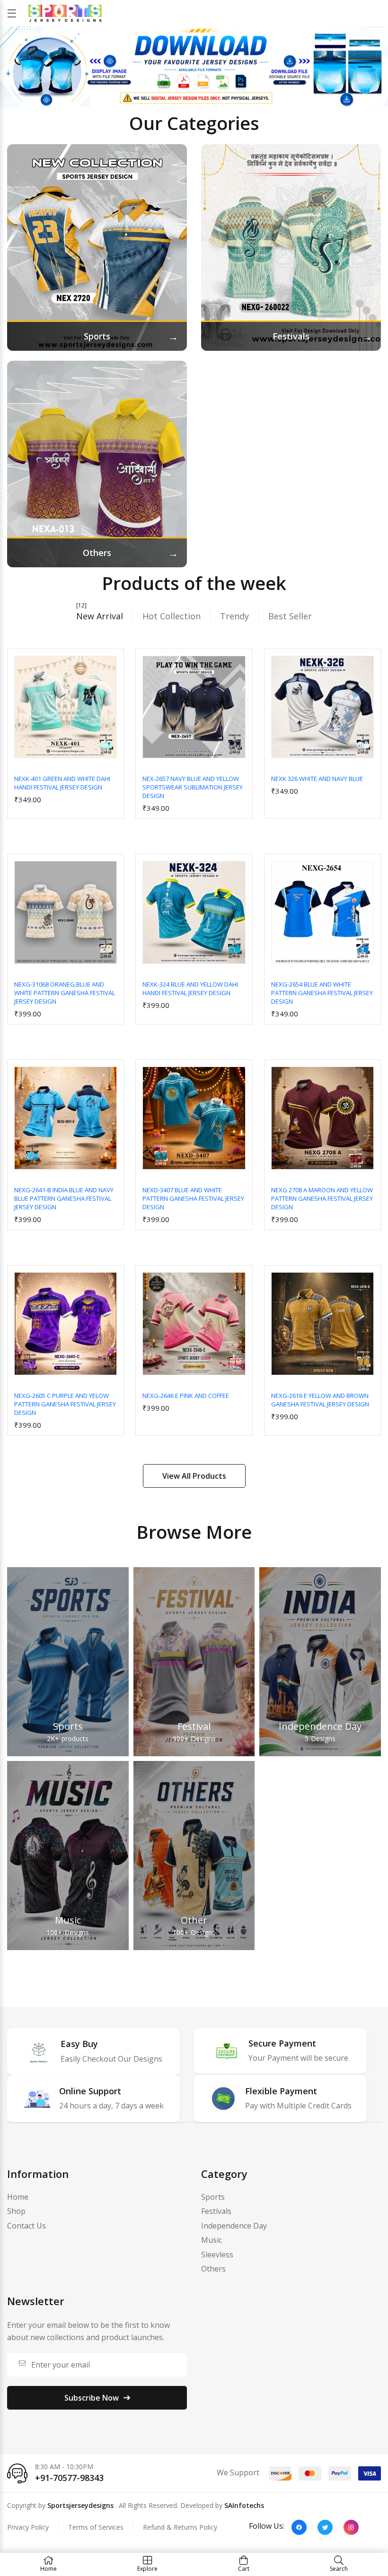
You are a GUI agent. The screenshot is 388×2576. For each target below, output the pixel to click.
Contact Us (26, 2226)
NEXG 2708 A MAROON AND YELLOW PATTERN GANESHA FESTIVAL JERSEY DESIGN (322, 1198)
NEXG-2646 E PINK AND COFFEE (186, 1396)
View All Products (194, 1476)
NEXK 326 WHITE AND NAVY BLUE (317, 779)
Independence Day (320, 1726)
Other (194, 1920)
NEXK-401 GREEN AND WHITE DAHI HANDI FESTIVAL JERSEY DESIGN (62, 783)
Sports (68, 1726)
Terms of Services (96, 2527)
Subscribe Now (92, 2398)
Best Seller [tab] (290, 616)
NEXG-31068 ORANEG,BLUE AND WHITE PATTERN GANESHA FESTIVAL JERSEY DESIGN (65, 993)
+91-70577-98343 (69, 2478)
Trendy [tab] (234, 616)
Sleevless (217, 2255)
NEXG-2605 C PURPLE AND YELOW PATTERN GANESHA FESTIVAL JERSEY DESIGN (65, 1404)
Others (213, 2269)
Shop (16, 2211)
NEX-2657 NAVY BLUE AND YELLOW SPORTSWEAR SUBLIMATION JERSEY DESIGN (193, 787)
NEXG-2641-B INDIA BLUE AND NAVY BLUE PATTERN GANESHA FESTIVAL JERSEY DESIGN (64, 1198)
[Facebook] (299, 2527)
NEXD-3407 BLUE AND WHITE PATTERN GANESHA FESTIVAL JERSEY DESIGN (193, 1198)
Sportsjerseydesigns (80, 2505)
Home (18, 2197)
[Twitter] (325, 2527)
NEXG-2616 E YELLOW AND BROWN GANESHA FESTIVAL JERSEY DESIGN (320, 1400)
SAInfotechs (244, 2505)
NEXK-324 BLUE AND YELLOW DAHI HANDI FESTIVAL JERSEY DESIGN (190, 989)
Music (68, 1920)
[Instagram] (351, 2527)
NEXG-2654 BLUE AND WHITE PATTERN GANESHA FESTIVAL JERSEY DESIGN (322, 993)
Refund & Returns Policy (180, 2527)
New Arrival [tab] (100, 616)
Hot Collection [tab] (172, 616)
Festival (194, 1726)
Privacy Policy (28, 2527)
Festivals (216, 2211)
